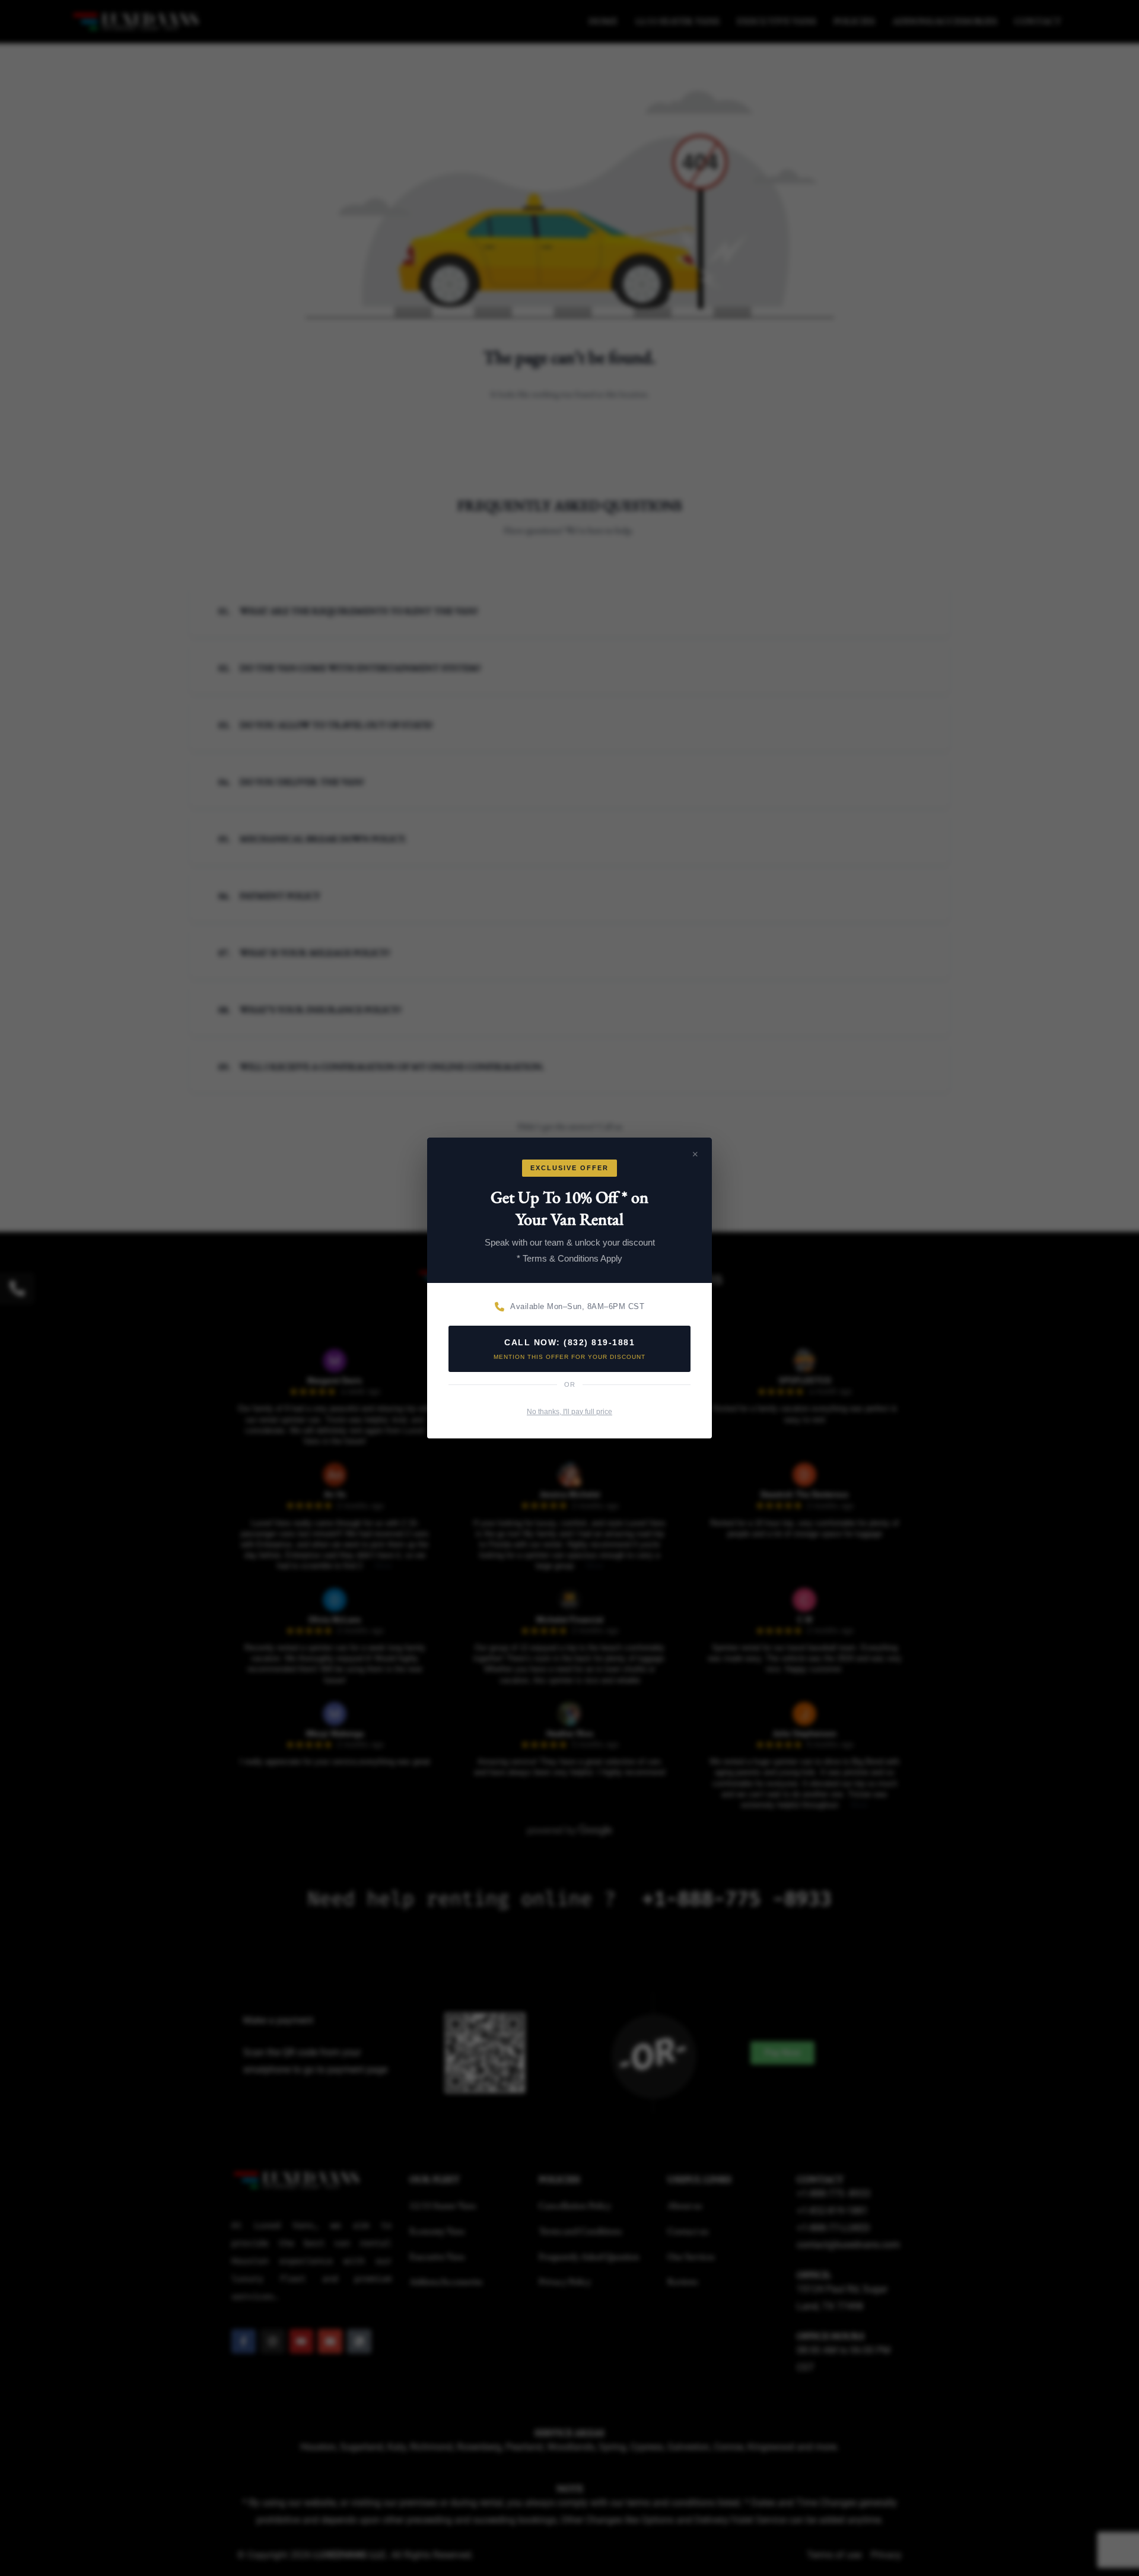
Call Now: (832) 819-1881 (569, 1349)
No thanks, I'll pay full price (569, 1412)
